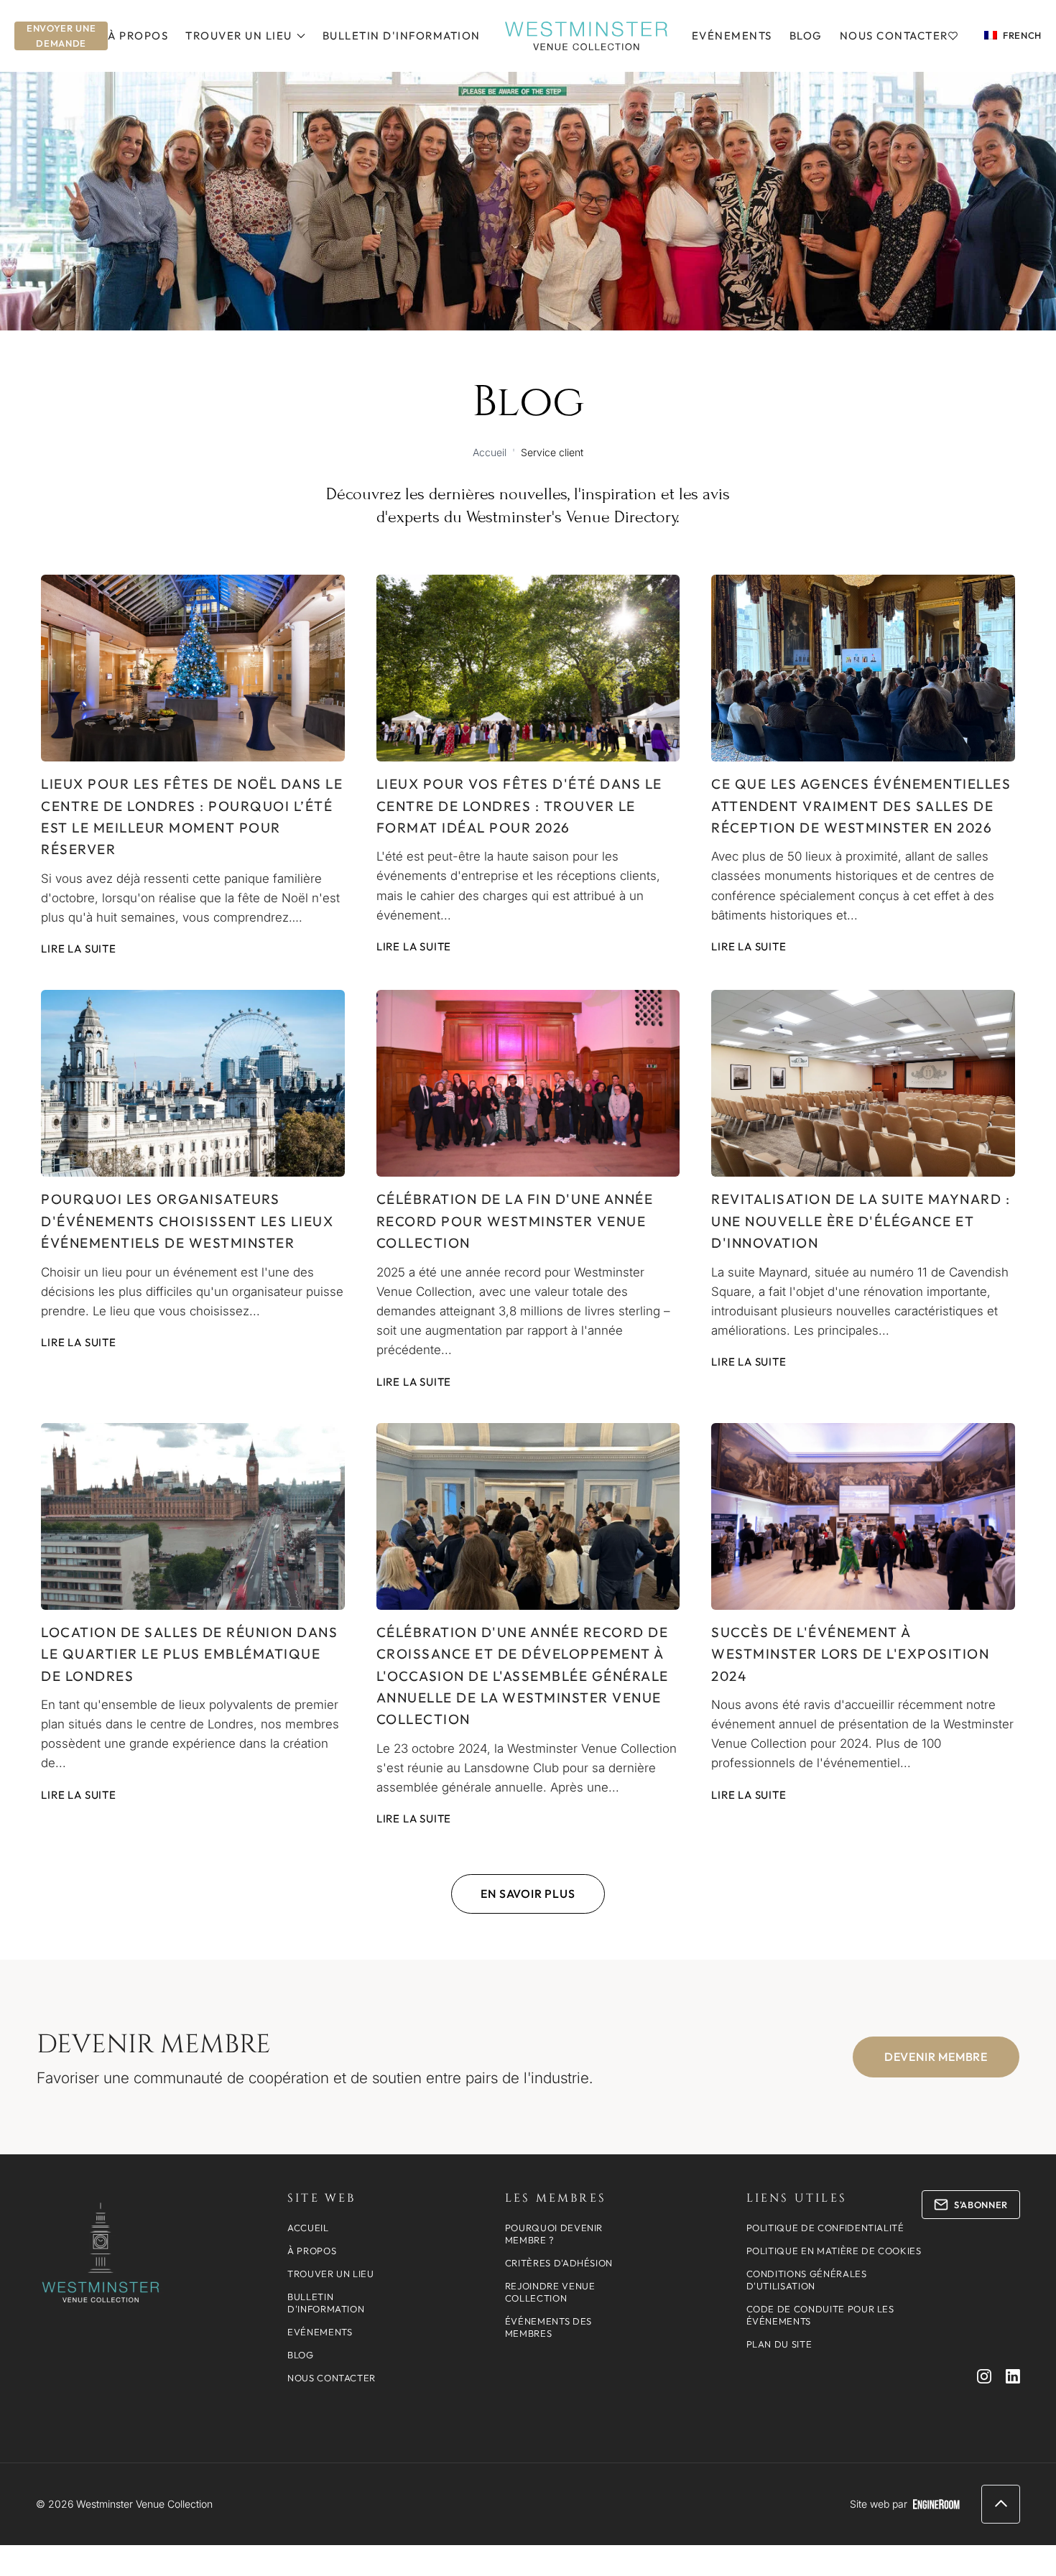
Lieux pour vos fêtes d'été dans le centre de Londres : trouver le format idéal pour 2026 (519, 806)
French (1020, 35)
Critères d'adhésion (559, 2263)
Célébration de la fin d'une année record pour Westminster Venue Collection (515, 1221)
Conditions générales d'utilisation (807, 2280)
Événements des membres (548, 2327)
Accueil (490, 452)
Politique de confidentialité (825, 2228)
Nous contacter (894, 36)
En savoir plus (528, 1894)
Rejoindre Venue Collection (550, 2292)
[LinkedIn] (1013, 2376)
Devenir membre (936, 2057)
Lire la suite (78, 949)
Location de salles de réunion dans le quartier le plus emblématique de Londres (189, 1654)
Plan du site (779, 2344)
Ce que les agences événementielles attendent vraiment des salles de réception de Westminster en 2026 (861, 806)
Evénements (732, 36)
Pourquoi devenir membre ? (554, 2234)
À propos (138, 36)
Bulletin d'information (402, 36)
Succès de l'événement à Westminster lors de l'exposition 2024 (850, 1654)
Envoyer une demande (61, 36)
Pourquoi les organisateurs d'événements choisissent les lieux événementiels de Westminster (187, 1221)
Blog (806, 36)
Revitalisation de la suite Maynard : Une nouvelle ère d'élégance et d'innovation (861, 1221)
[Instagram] (984, 2376)
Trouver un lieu (239, 36)
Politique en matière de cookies (834, 2251)
